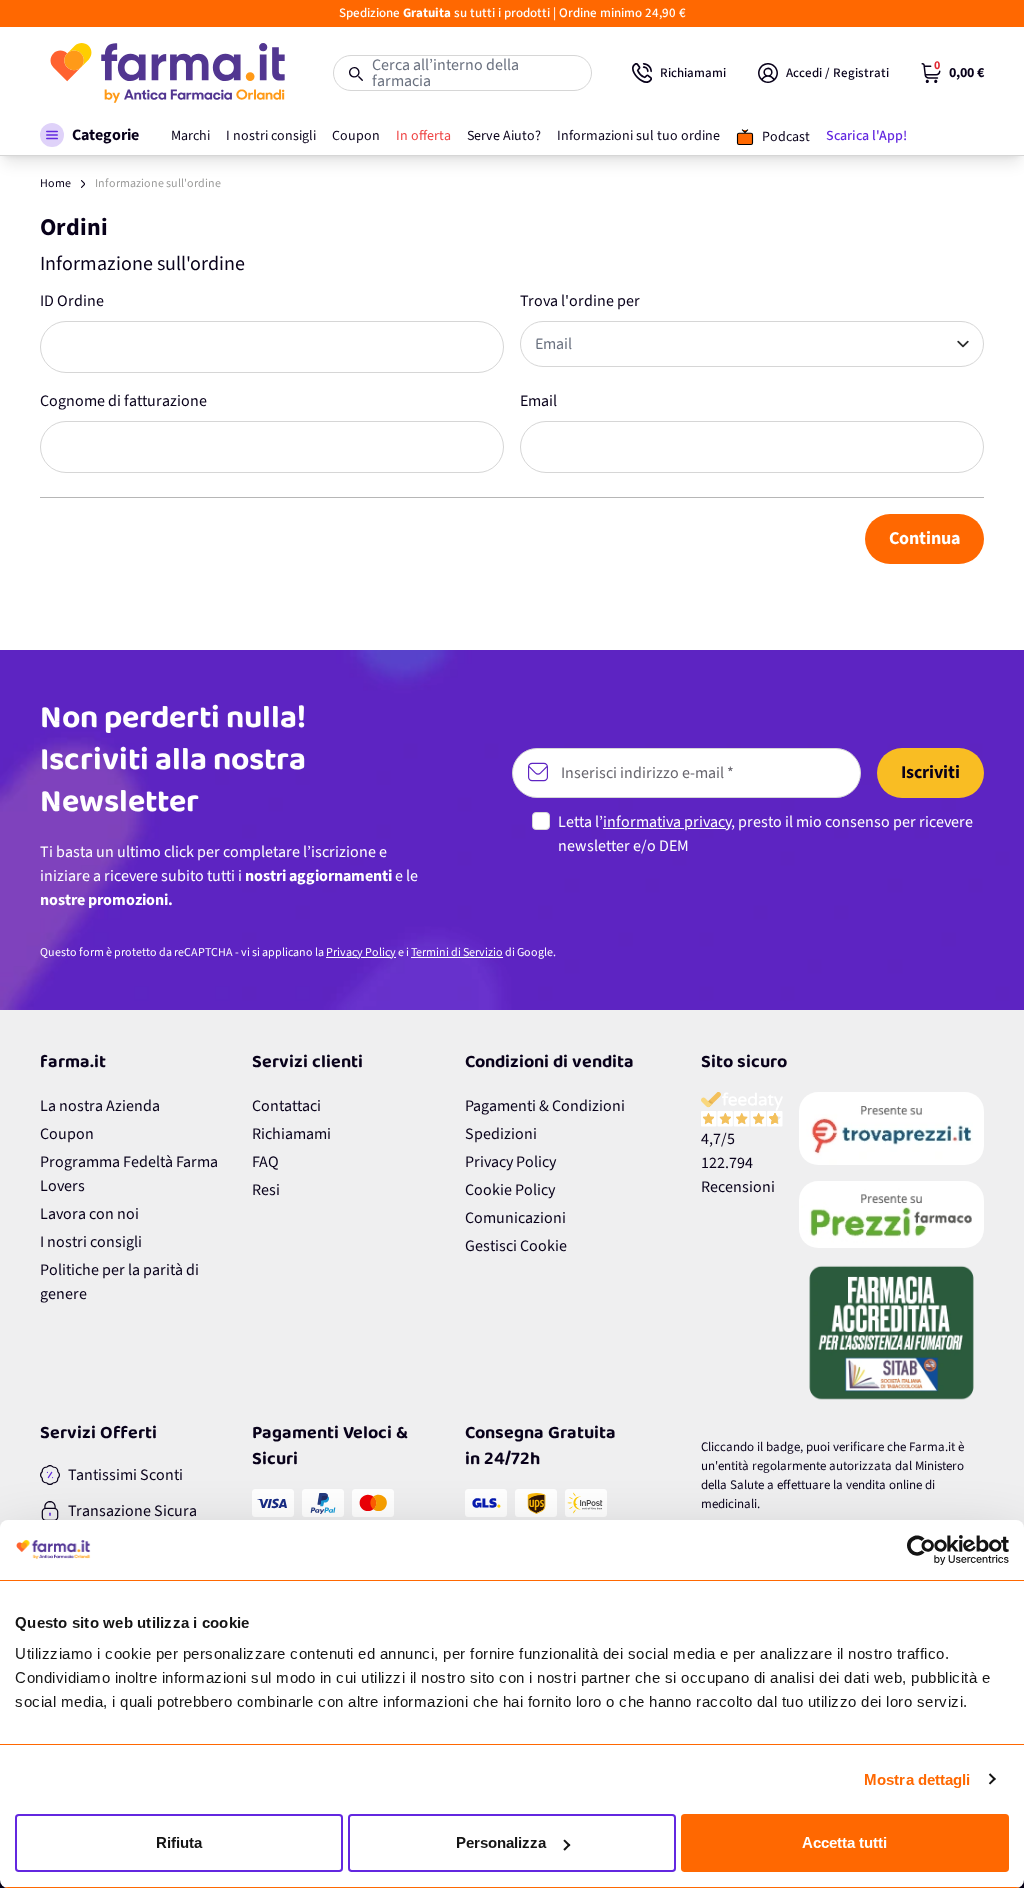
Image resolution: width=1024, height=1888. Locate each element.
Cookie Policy (510, 1190)
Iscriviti (930, 772)
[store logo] (166, 73)
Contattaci (286, 1106)
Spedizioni (501, 1134)
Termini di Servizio (457, 952)
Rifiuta (179, 1842)
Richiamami (291, 1134)
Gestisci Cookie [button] (516, 1246)
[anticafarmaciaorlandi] (891, 1129)
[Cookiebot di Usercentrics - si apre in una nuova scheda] (921, 1550)
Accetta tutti (844, 1842)
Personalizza (501, 1842)
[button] (89, 135)
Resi (266, 1190)
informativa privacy (667, 822)
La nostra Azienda (100, 1106)
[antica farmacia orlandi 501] (891, 1214)
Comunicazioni (515, 1218)
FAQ (265, 1162)
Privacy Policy (361, 952)
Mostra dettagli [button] (917, 1779)
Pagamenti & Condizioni (545, 1106)
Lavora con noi (89, 1214)
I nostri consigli (91, 1242)
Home (55, 183)
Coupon (67, 1134)
